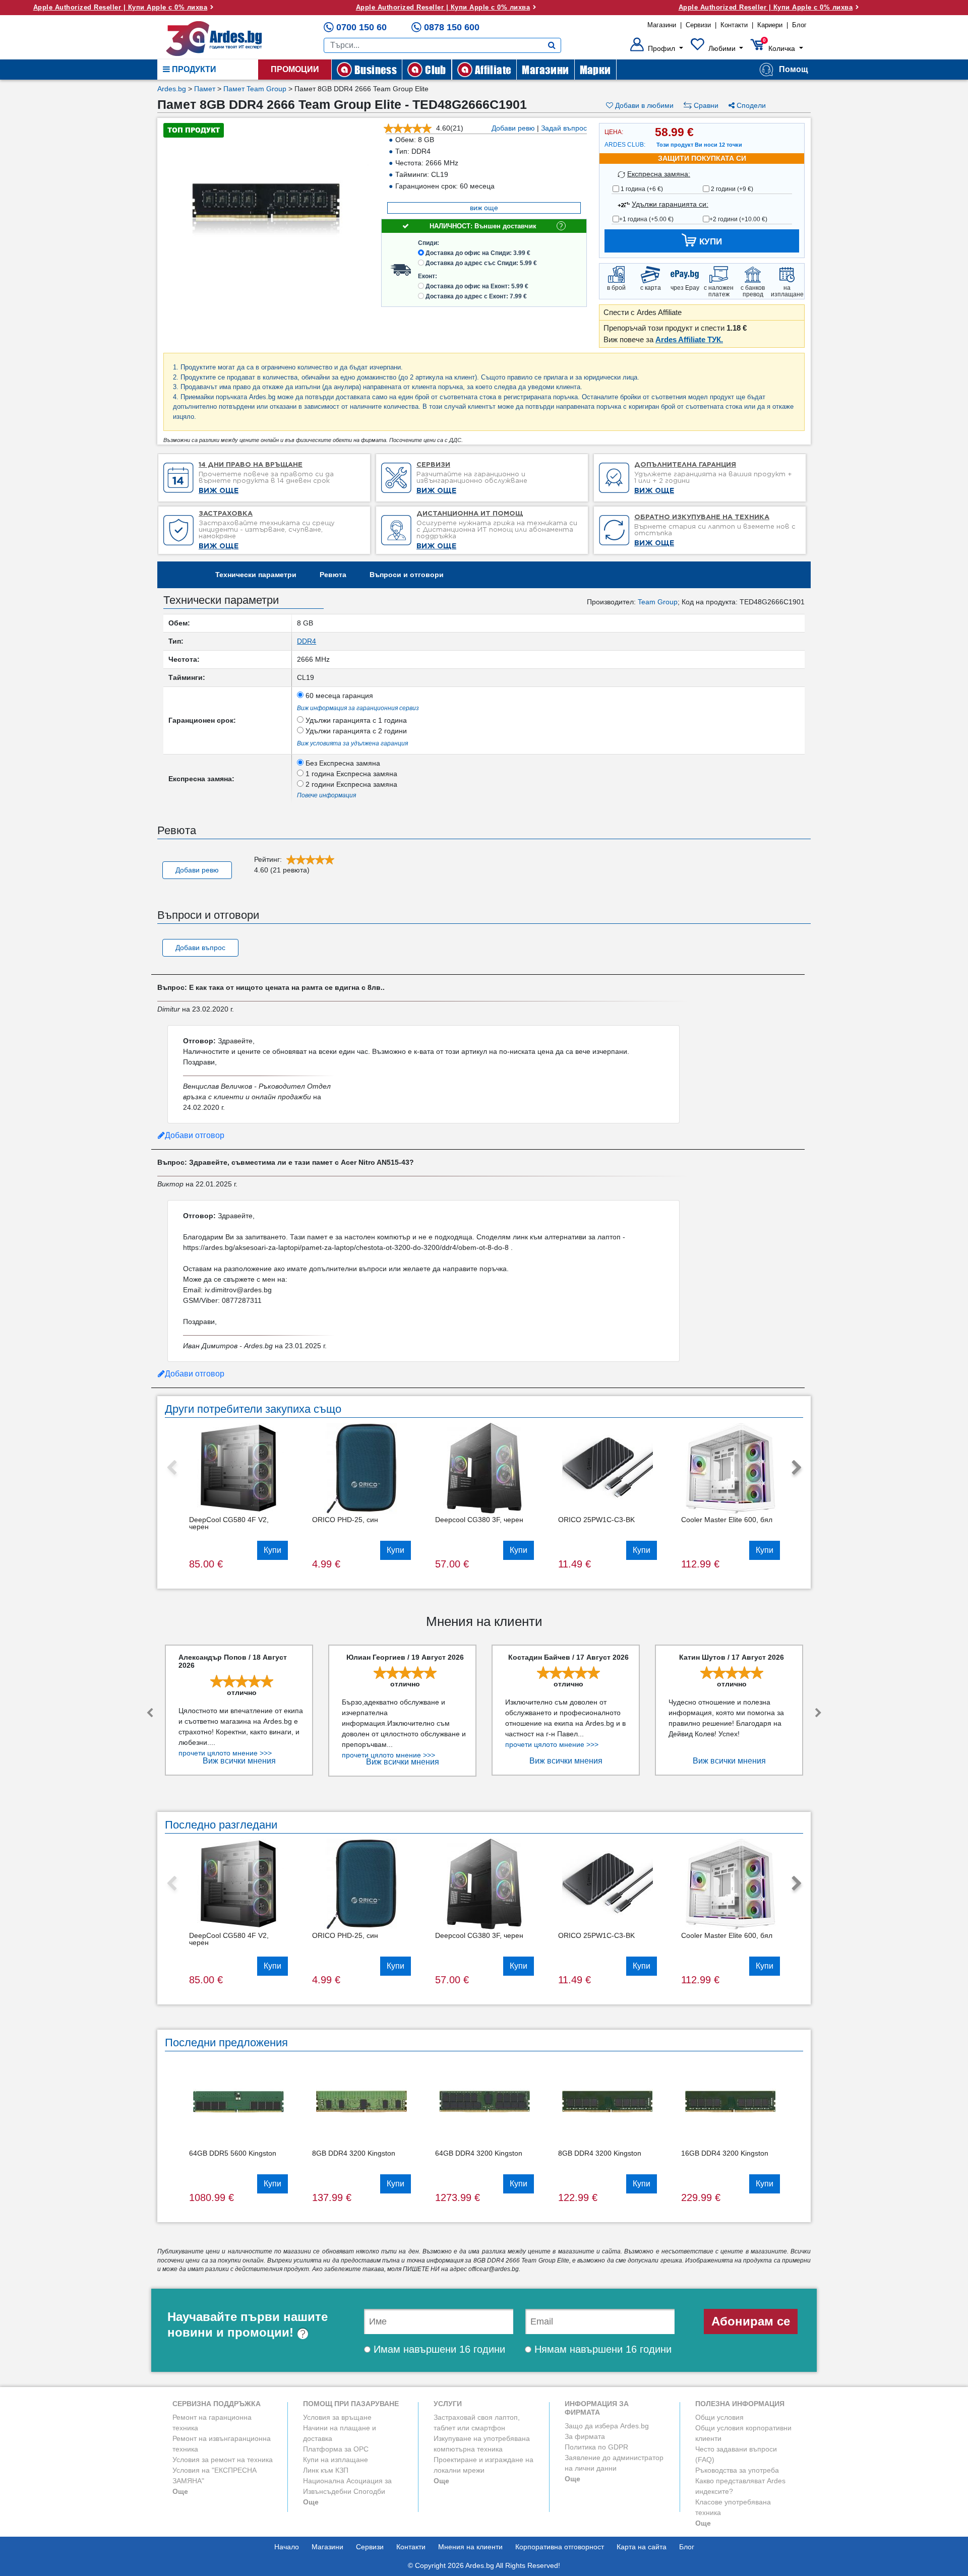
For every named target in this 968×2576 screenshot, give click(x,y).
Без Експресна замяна (342, 763)
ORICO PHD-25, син (345, 1520)
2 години (731, 189)
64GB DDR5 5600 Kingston (233, 2153)
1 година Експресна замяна (350, 774)
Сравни (705, 105)
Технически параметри (256, 575)
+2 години (738, 219)
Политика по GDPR (596, 2447)
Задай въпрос (564, 128)
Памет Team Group (255, 89)
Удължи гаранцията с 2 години (355, 731)
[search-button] (552, 45)
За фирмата (585, 2436)
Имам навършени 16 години (438, 2349)
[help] (303, 2332)
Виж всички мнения (239, 1761)
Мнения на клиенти (470, 2547)
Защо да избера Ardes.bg (607, 2426)
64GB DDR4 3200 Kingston (479, 2153)
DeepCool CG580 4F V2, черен (229, 1523)
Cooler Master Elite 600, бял (727, 1520)
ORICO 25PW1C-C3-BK (596, 1520)
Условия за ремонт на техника (223, 2460)
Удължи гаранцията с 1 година (355, 720)
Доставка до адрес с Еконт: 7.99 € (476, 296)
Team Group (658, 602)
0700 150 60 (361, 27)
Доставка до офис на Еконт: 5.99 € (477, 286)
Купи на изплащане (336, 2460)
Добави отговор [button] (195, 1135)
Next (797, 1468)
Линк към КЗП (326, 2470)
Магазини (662, 25)
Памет (205, 89)
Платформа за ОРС (336, 2449)
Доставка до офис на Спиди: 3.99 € (478, 253)
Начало (287, 2547)
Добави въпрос (200, 948)
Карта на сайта (642, 2547)
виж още (484, 208)
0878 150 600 (452, 27)
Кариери (770, 25)
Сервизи (698, 25)
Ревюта (333, 575)
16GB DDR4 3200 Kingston (725, 2153)
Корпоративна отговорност (560, 2547)
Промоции (295, 69)
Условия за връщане (337, 2417)
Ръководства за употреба (737, 2470)
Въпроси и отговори (407, 575)
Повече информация (326, 795)
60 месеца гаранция (338, 696)
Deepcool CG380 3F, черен (479, 1520)
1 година (641, 189)
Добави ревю (513, 128)
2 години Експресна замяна (350, 784)
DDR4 (307, 641)
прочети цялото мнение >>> (225, 1753)
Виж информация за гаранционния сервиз (358, 708)
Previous (171, 1468)
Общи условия (719, 2417)
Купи (273, 1550)
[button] (657, 48)
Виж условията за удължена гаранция (352, 743)
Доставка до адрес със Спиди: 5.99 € (481, 263)
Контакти (734, 25)
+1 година (646, 219)
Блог (799, 25)
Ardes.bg (172, 89)
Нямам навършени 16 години (601, 2349)
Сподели (750, 105)
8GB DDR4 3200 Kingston (354, 2153)
